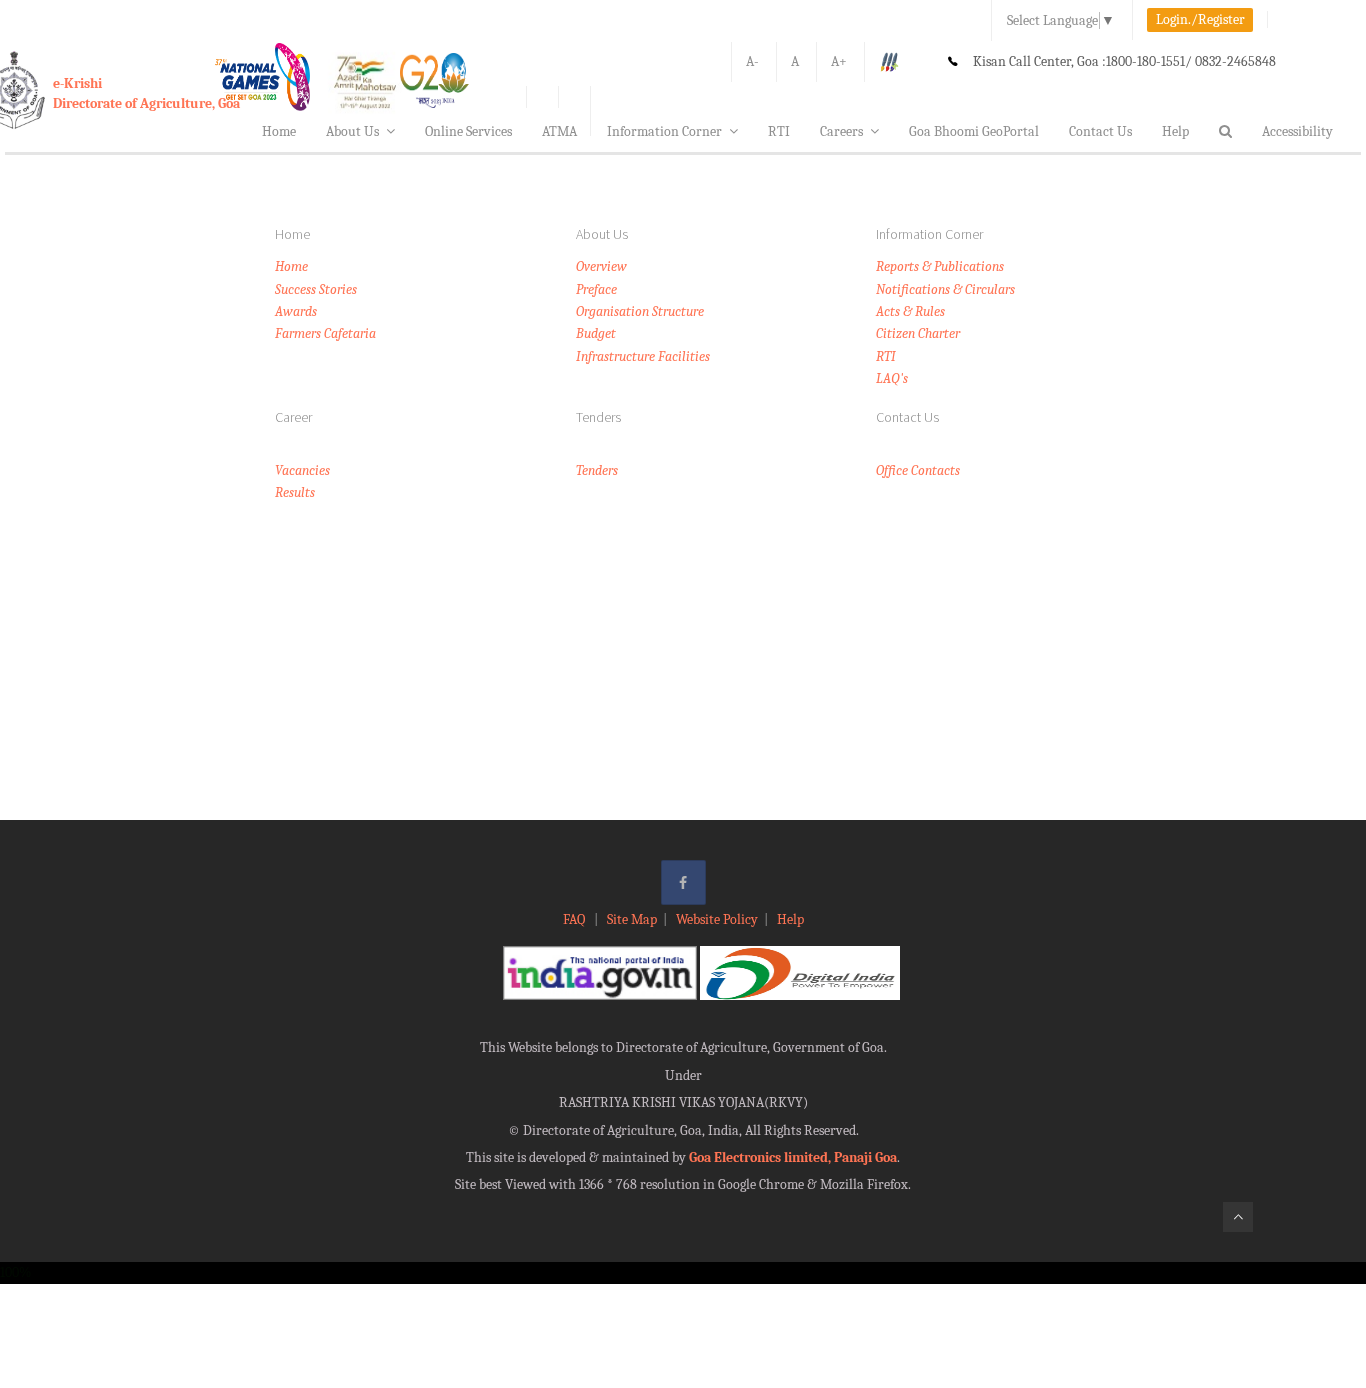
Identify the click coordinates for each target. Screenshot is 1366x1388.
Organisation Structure (640, 311)
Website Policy (717, 919)
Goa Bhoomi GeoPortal (974, 131)
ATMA (559, 131)
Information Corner (664, 131)
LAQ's (892, 378)
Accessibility (1297, 131)
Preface (596, 289)
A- (752, 61)
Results (295, 492)
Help (1175, 131)
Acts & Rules (910, 311)
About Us (352, 131)
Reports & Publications (940, 266)
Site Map (632, 919)
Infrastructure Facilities (643, 356)
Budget (596, 333)
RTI (779, 131)
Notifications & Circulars (945, 289)
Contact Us (1100, 131)
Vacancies (302, 470)
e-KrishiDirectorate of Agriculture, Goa (146, 93)
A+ (839, 61)
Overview (601, 266)
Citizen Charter (918, 333)
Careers (841, 131)
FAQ (575, 919)
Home (279, 131)
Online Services (468, 131)
